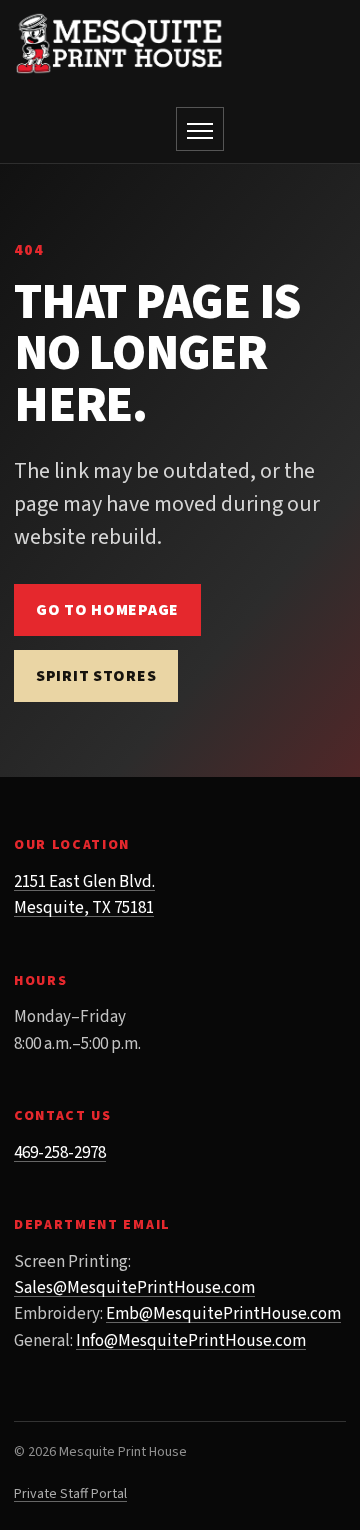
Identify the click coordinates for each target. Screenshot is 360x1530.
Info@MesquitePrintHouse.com (191, 1341)
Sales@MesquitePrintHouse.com (134, 1288)
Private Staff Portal (70, 1494)
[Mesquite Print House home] (119, 43)
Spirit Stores (96, 676)
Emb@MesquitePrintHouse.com (223, 1314)
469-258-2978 (60, 1153)
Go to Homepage (107, 610)
